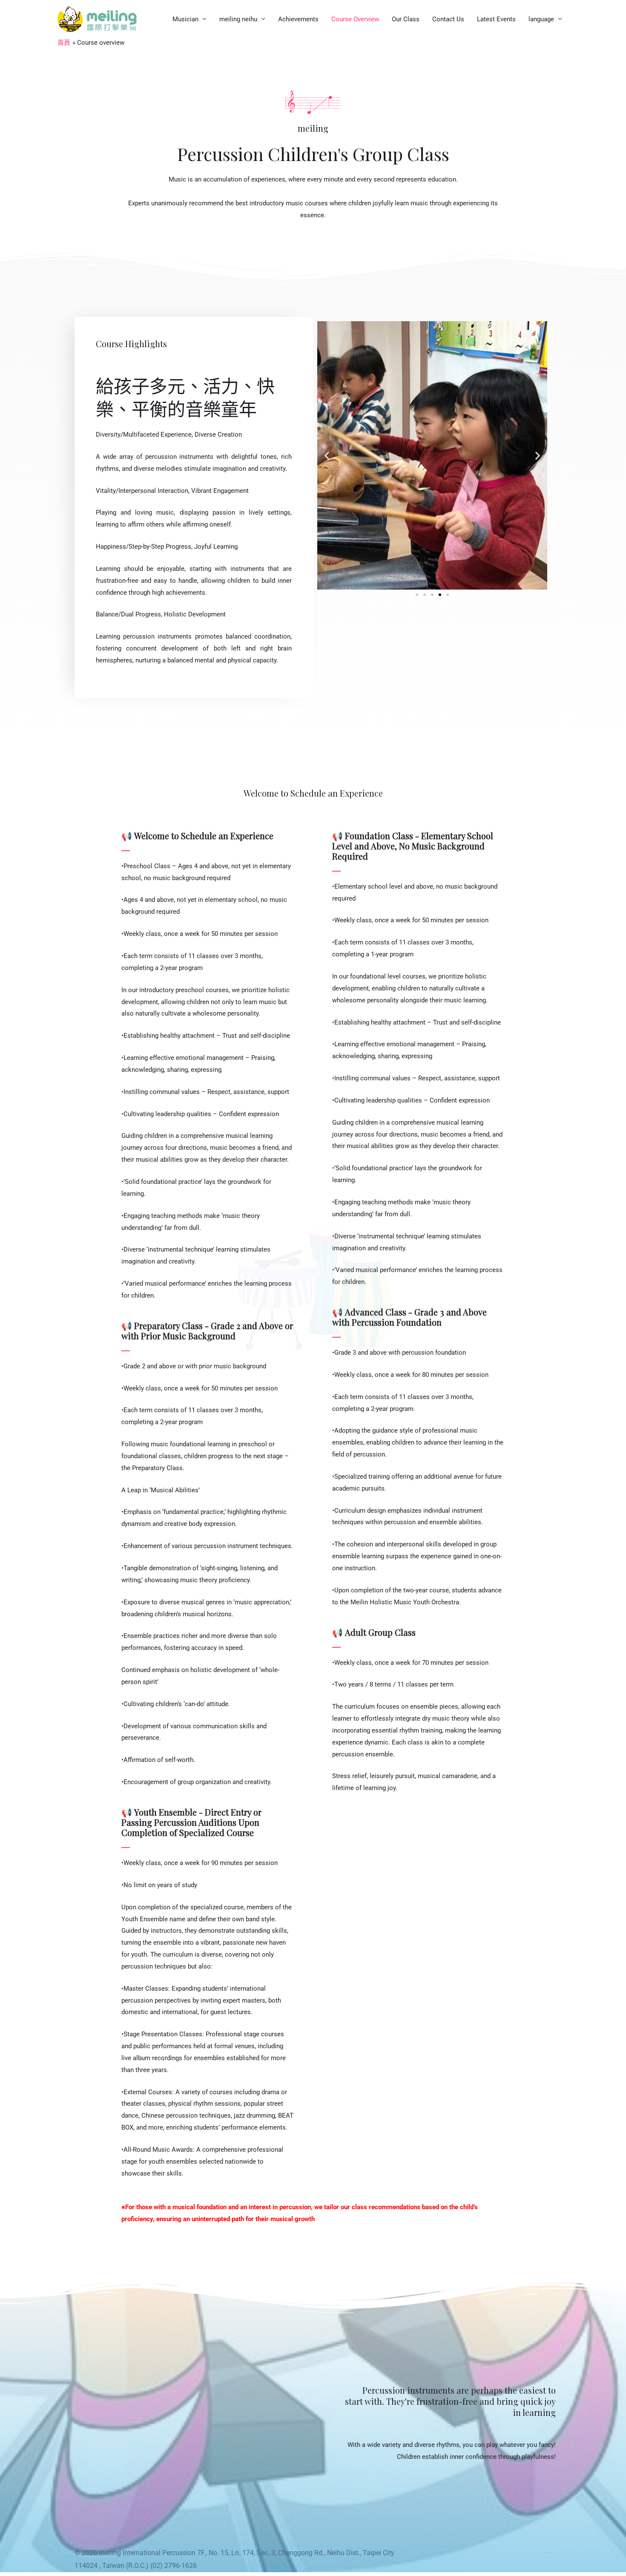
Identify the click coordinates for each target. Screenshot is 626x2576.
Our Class (406, 19)
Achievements (298, 19)
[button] (327, 455)
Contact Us (448, 19)
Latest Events (496, 19)
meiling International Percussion (147, 2553)
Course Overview (355, 19)
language (541, 19)
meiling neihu (238, 19)
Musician (185, 19)
